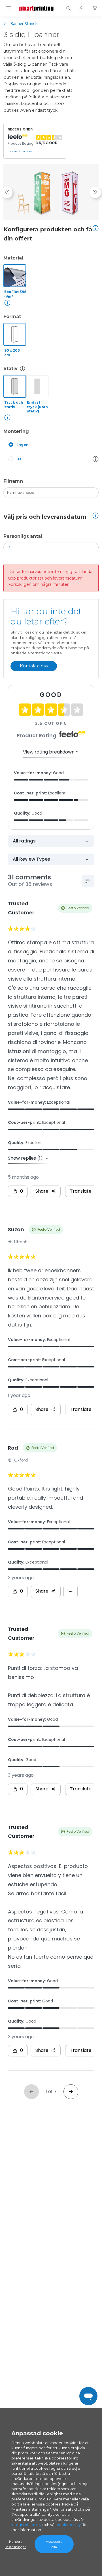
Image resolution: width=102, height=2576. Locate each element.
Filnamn (13, 481)
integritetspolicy (26, 2525)
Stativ (10, 369)
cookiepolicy (69, 2525)
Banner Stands (24, 23)
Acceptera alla (54, 2544)
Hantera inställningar (16, 2544)
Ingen (23, 445)
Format (12, 316)
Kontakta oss (34, 666)
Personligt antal (23, 536)
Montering (16, 431)
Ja (19, 459)
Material (13, 258)
